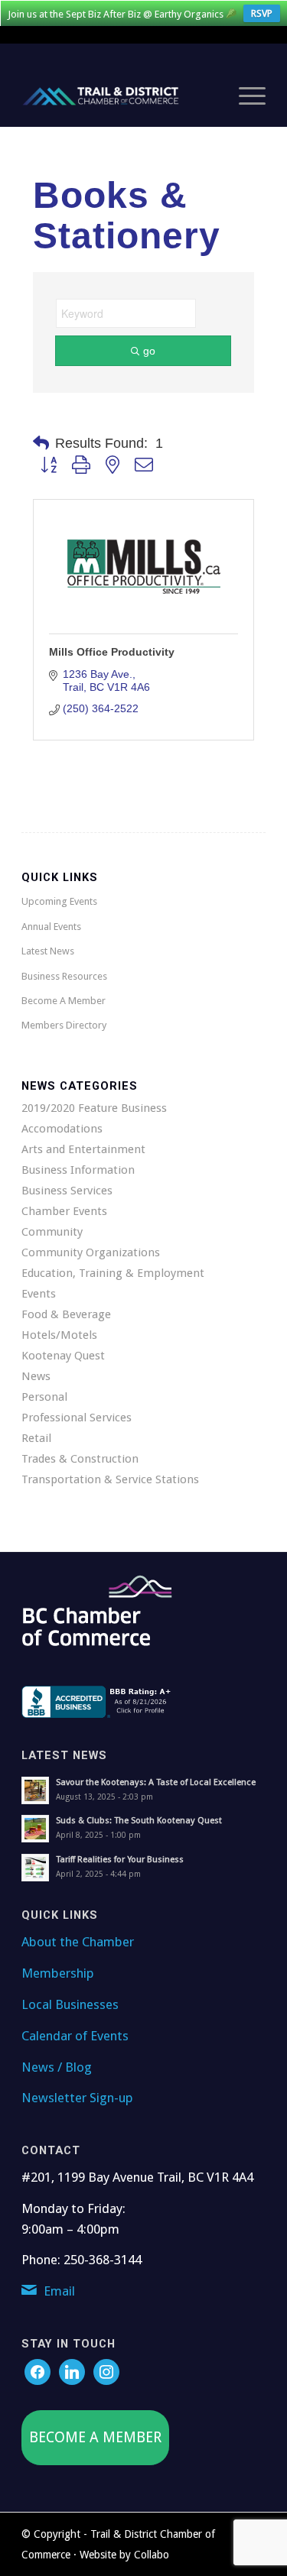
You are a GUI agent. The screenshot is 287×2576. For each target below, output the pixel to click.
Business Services (67, 1191)
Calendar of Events (75, 2036)
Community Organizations (91, 1252)
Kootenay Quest (63, 1356)
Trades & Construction (80, 1459)
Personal (44, 1397)
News (36, 1376)
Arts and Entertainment (83, 1149)
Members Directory (64, 1025)
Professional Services (77, 1418)
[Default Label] (106, 2371)
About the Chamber (78, 1942)
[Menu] (245, 96)
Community (52, 1232)
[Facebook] (38, 2371)
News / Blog (57, 2067)
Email (59, 2291)
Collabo (152, 2555)
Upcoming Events (59, 901)
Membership (58, 1973)
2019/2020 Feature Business (94, 1108)
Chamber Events (64, 1211)
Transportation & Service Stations (110, 1479)
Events (39, 1294)
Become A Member (64, 1001)
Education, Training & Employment (113, 1273)
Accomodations (62, 1129)
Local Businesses (70, 2004)
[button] (41, 443)
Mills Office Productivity (112, 652)
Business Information (78, 1170)
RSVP (262, 13)
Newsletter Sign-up (77, 2098)
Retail (36, 1438)
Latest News (48, 951)
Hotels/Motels (59, 1335)
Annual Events (51, 927)
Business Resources (64, 976)
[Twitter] (72, 2371)
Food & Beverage (66, 1314)
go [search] (149, 351)
